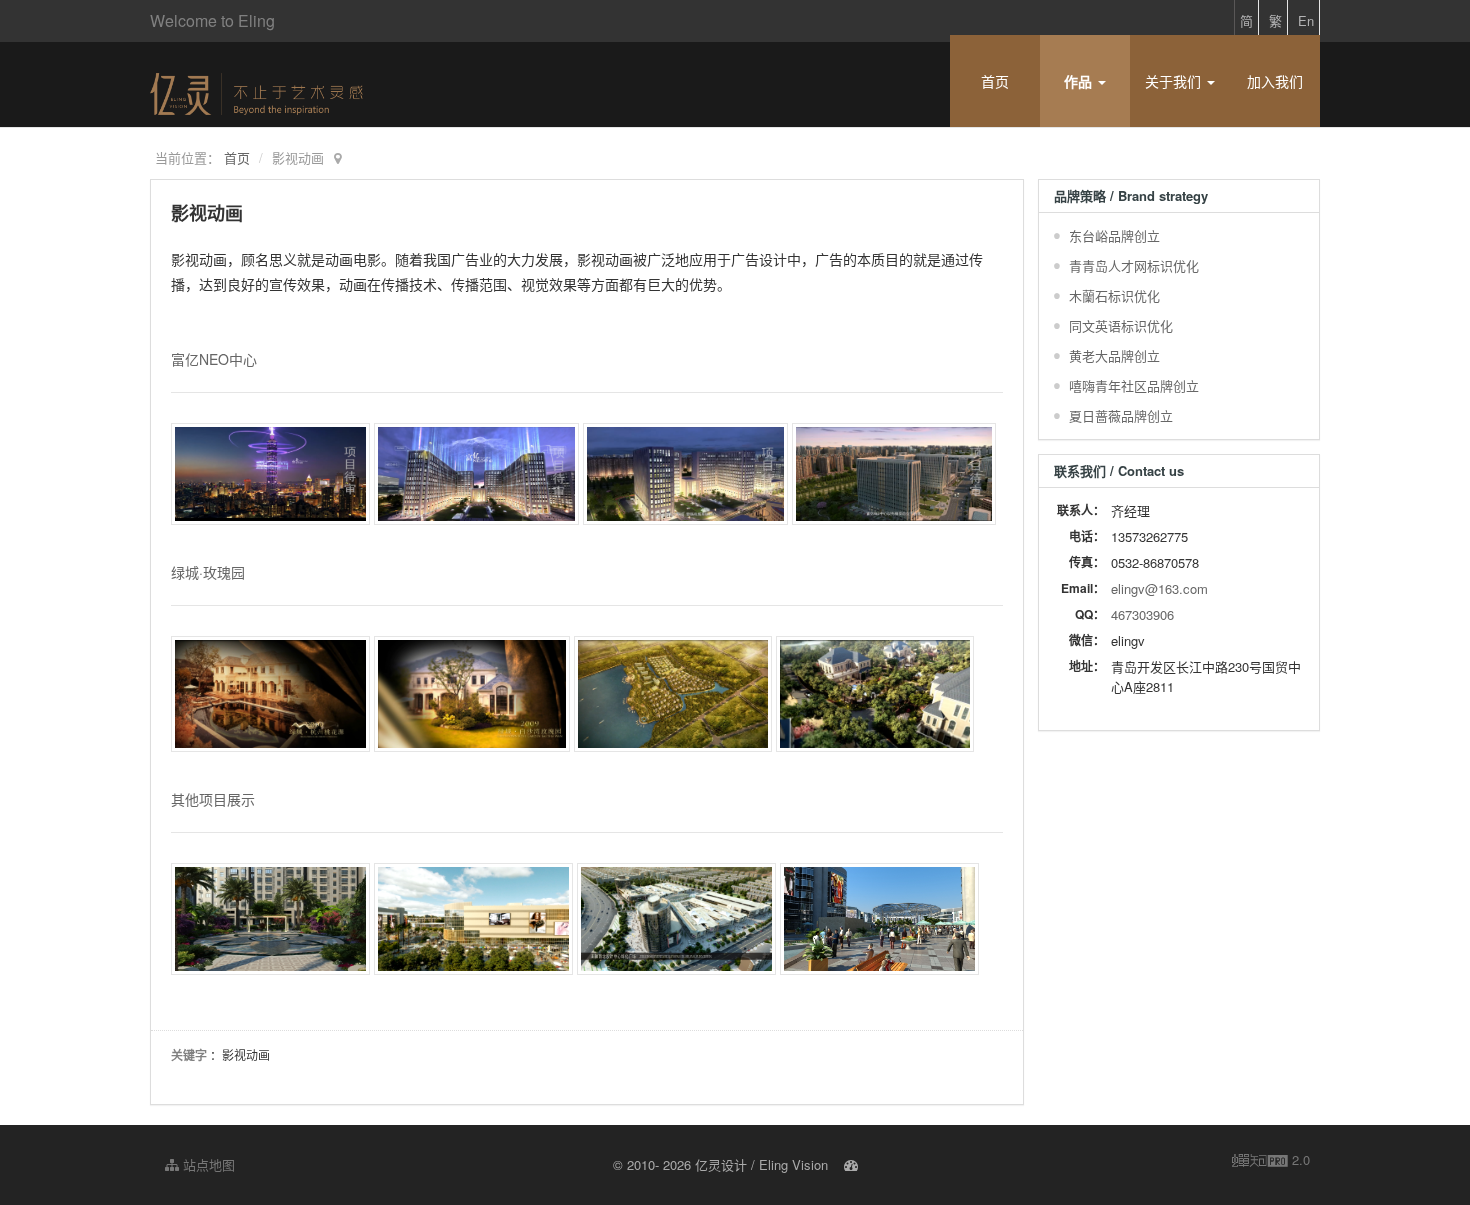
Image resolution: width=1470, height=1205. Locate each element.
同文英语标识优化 (1121, 325)
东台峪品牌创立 (1114, 235)
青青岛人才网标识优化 (1134, 265)
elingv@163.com (1159, 588)
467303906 (1142, 614)
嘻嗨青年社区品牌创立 (1134, 385)
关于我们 (1175, 81)
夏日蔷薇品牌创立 (1121, 415)
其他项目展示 (213, 799)
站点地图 (207, 1164)
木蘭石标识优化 (1114, 295)
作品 (1080, 81)
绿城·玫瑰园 (208, 572)
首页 (995, 81)
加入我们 (1275, 81)
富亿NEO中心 (214, 359)
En (1306, 20)
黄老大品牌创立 (1114, 355)
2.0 (1271, 1160)
